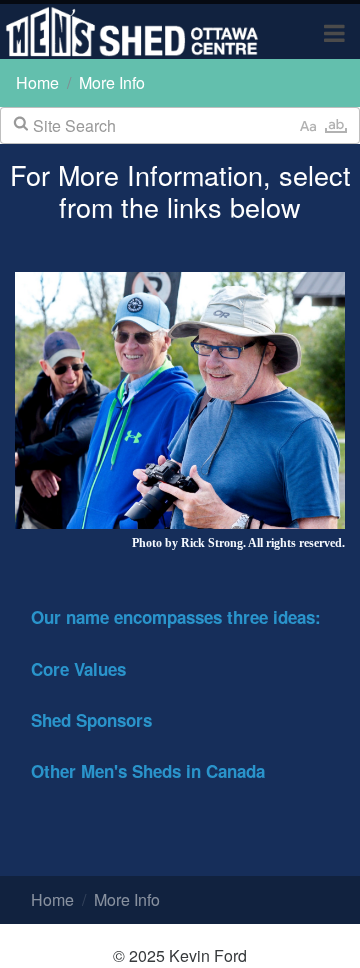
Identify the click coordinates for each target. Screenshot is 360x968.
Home (37, 82)
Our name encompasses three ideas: (176, 617)
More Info (112, 82)
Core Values (78, 669)
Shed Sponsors (91, 720)
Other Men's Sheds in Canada (148, 771)
